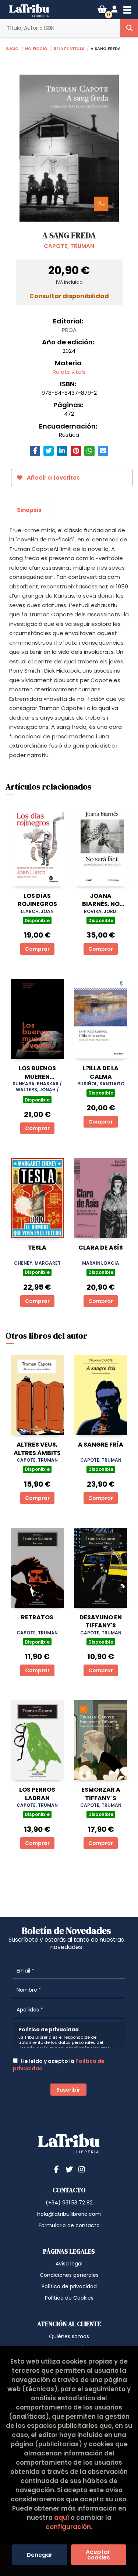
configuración (68, 2527)
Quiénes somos (69, 2336)
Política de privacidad (69, 2286)
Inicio (12, 48)
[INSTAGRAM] (82, 2169)
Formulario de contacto (69, 2225)
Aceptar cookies (99, 2555)
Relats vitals (69, 48)
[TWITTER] (69, 2169)
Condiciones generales (69, 2275)
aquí (62, 2518)
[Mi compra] (102, 9)
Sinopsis (29, 510)
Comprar (37, 949)
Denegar (40, 2555)
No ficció (36, 48)
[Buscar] (129, 28)
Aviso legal (69, 2264)
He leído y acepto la (59, 2065)
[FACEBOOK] (57, 2169)
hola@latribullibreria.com (69, 2214)
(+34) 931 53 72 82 (69, 2203)
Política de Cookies (69, 2298)
